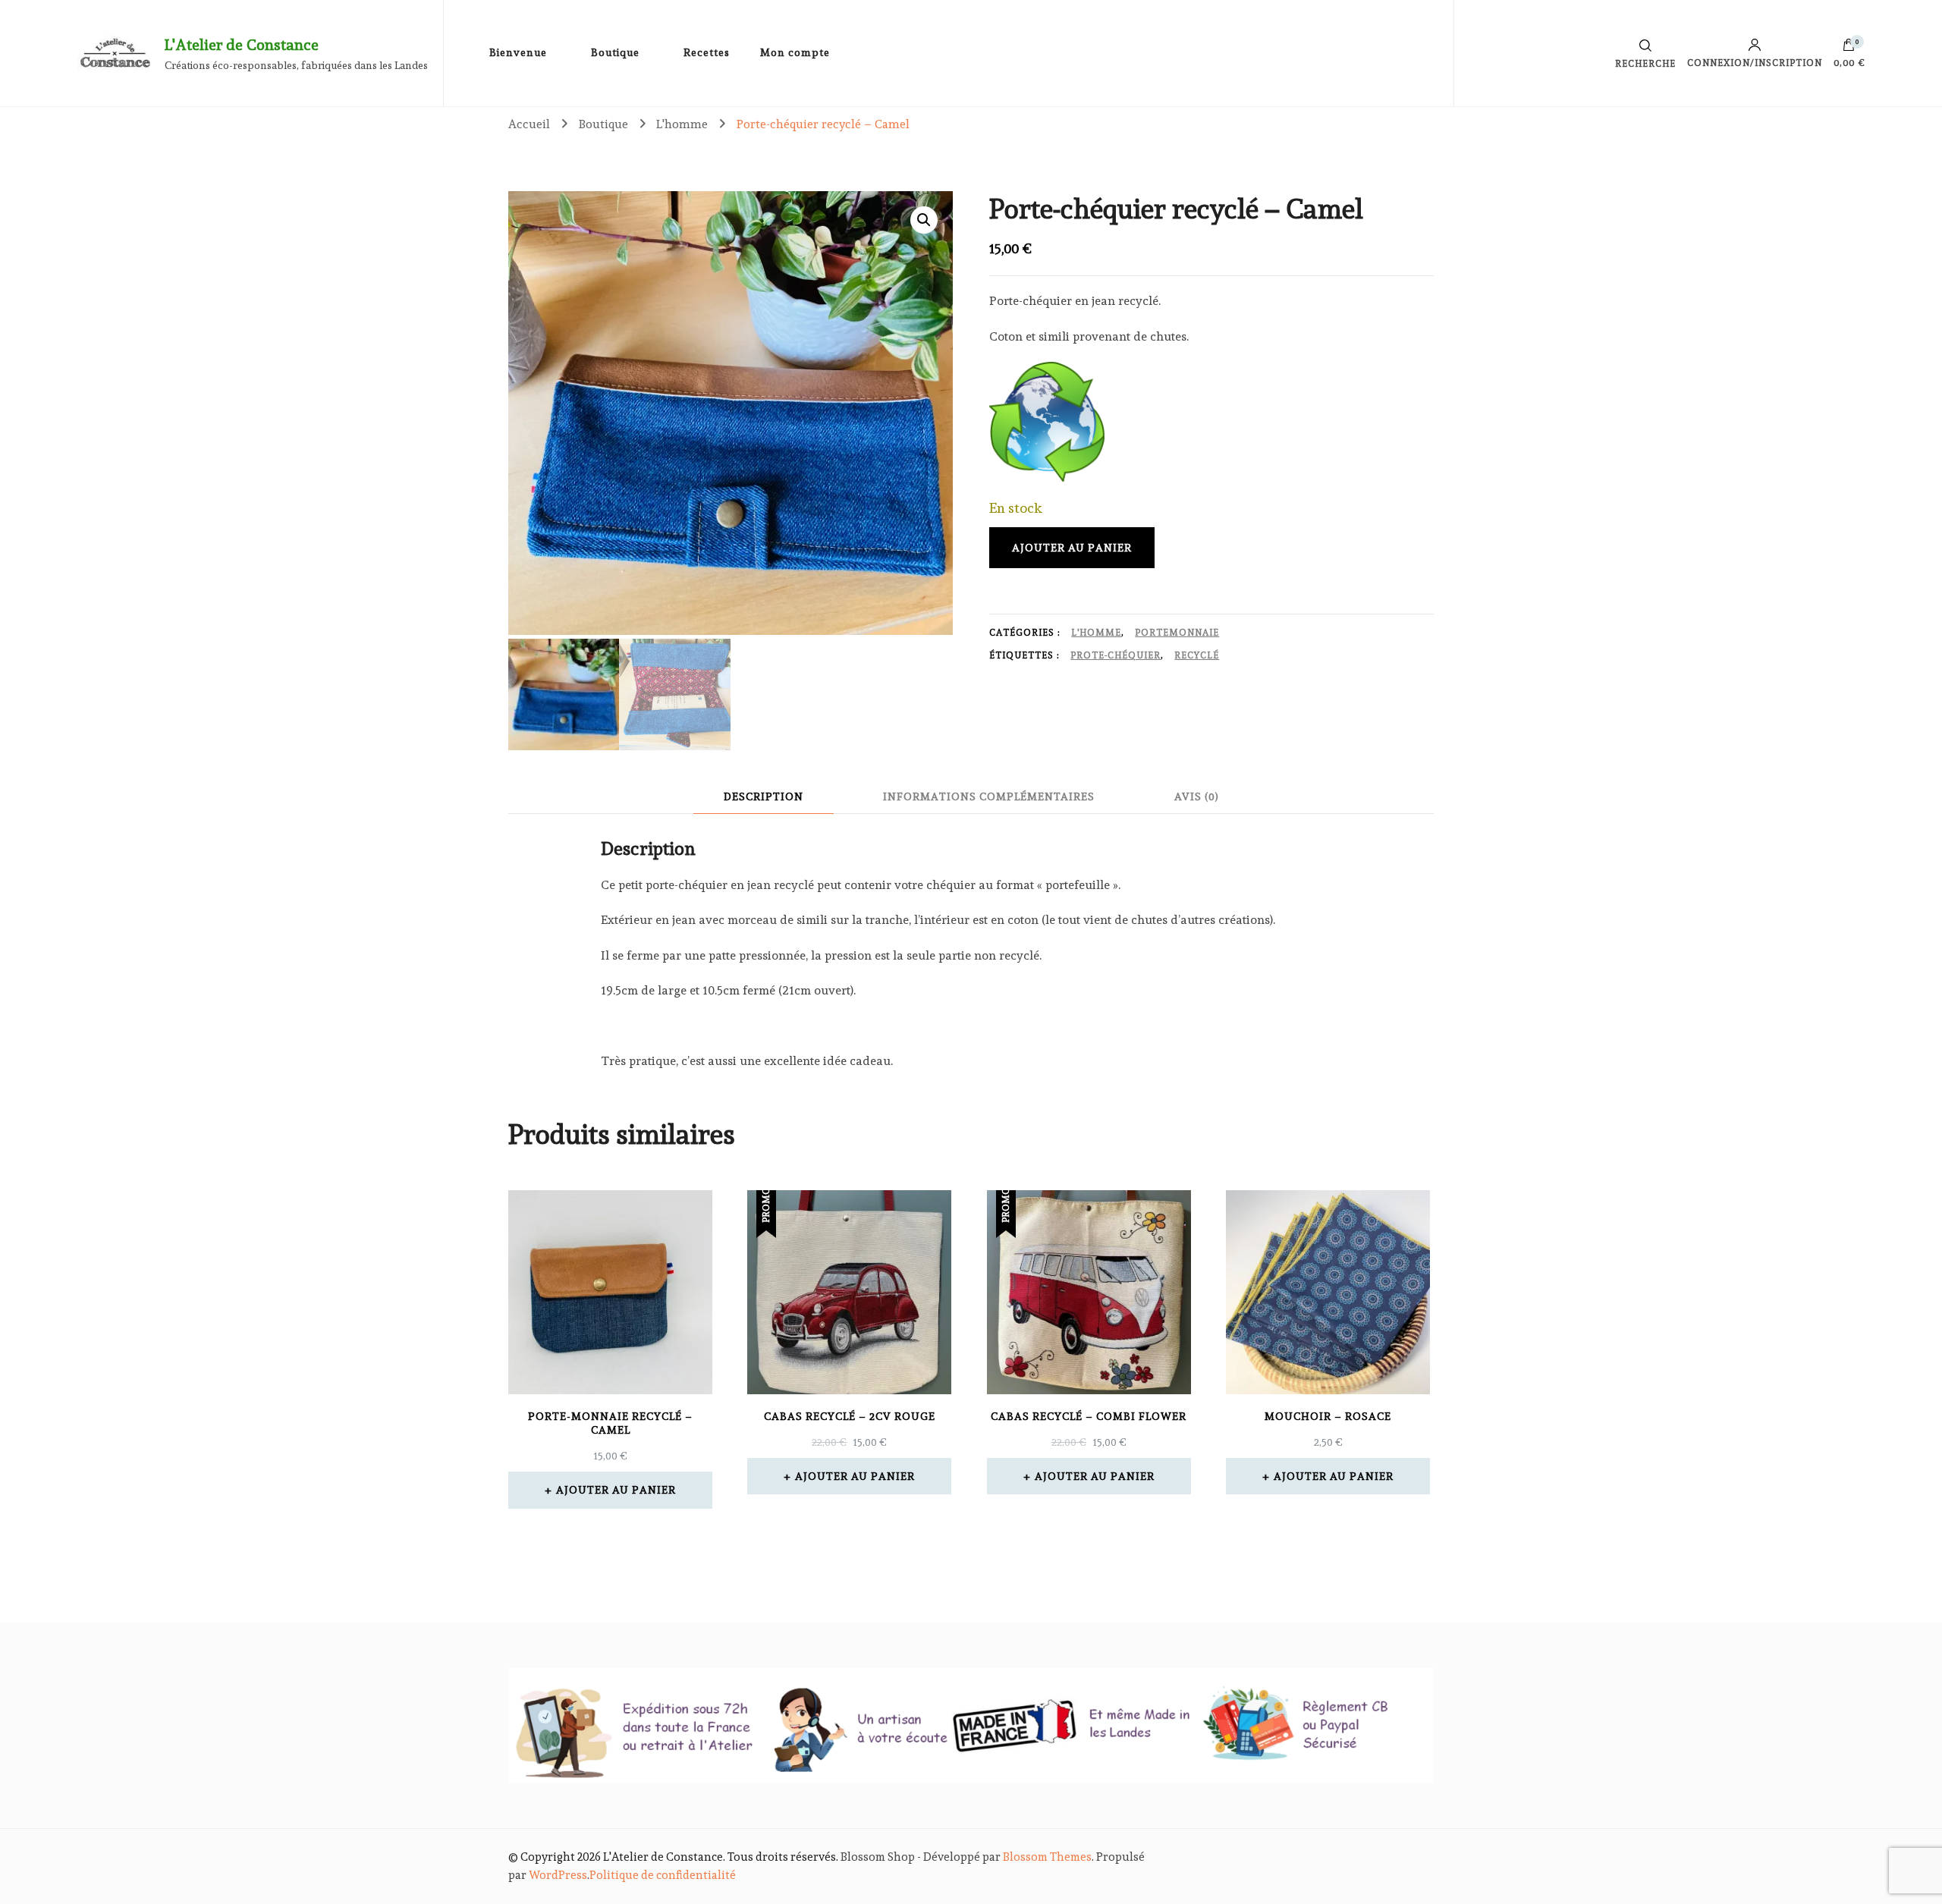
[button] (924, 220)
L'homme (1096, 633)
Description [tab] (764, 796)
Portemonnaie (1177, 633)
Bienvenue (518, 52)
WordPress (558, 1875)
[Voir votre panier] (1849, 49)
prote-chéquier (1116, 655)
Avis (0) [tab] (1197, 796)
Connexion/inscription (1755, 63)
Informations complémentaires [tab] (989, 796)
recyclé (1197, 655)
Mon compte (795, 52)
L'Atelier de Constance (242, 45)
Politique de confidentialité (663, 1875)
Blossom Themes (1047, 1857)
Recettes (707, 52)
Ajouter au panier (1072, 548)
